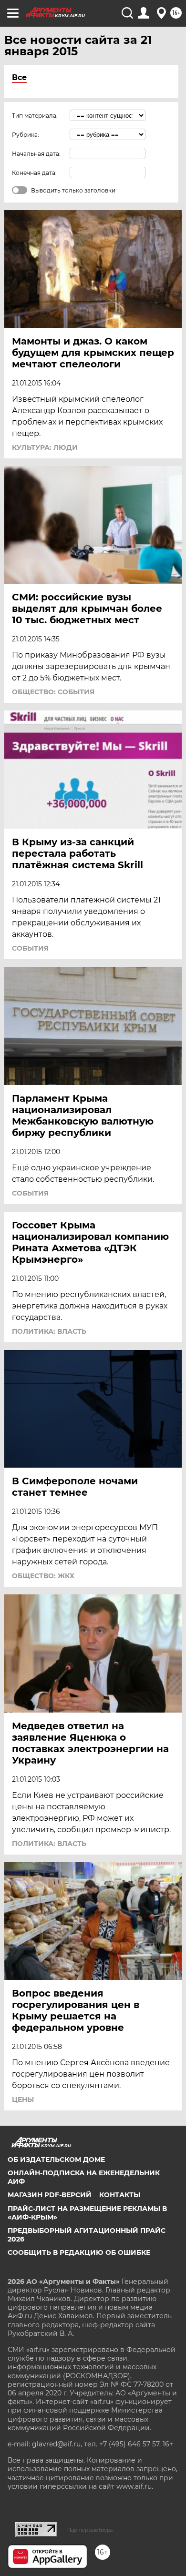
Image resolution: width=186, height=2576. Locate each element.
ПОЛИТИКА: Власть (49, 1331)
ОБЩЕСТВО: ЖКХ (43, 1576)
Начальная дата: (36, 154)
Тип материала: (35, 116)
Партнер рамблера (90, 2530)
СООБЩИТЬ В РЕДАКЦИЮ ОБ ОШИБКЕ (79, 2252)
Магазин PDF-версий (50, 2195)
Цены (23, 2099)
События (30, 948)
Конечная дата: (34, 173)
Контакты (120, 2195)
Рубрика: (26, 135)
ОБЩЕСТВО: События (53, 692)
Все (19, 77)
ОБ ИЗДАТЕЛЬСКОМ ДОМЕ (56, 2160)
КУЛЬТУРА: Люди (45, 447)
